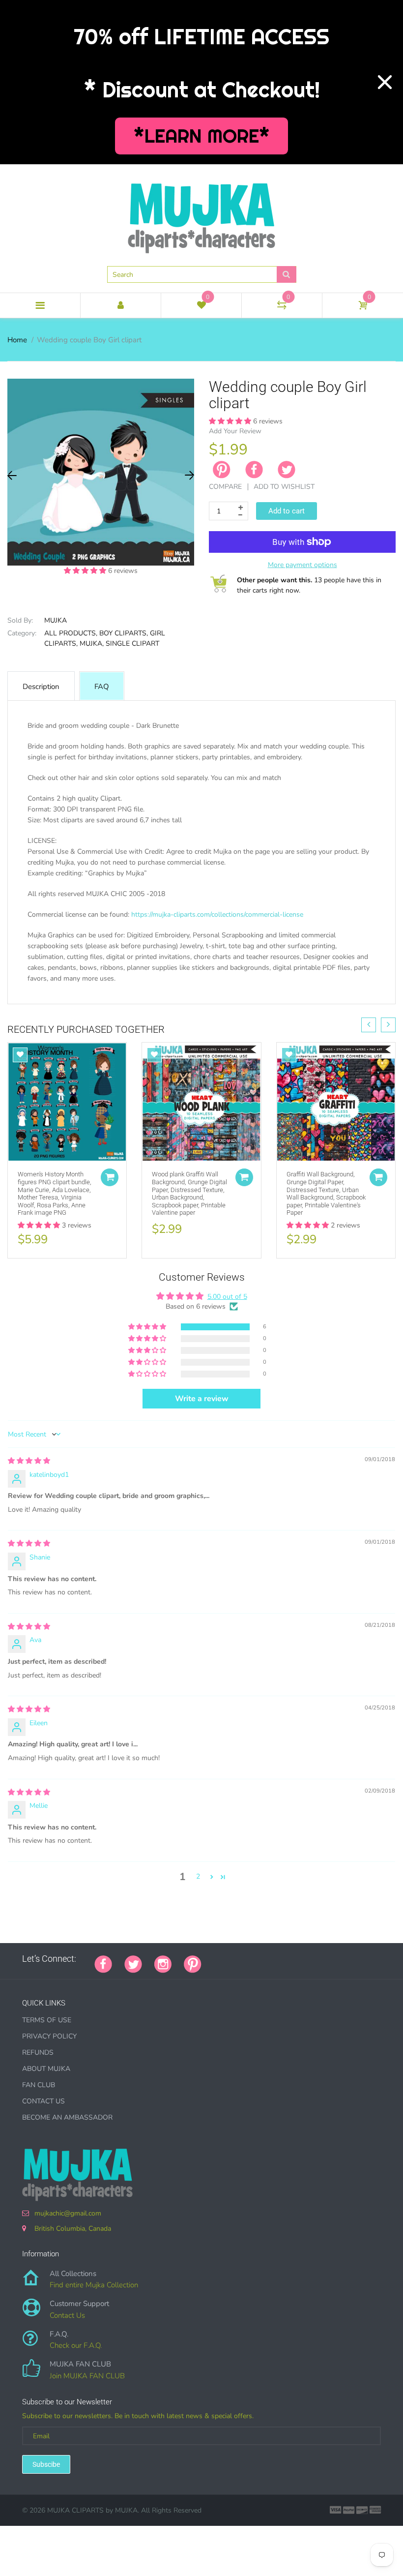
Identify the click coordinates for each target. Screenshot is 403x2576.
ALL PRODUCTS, (71, 633)
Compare (225, 487)
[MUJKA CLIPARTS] (201, 215)
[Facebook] (254, 470)
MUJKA (56, 620)
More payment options (302, 565)
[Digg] (337, 1959)
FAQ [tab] (102, 687)
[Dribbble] (288, 1959)
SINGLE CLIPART (132, 644)
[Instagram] (163, 1963)
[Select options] (110, 1177)
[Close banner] (385, 82)
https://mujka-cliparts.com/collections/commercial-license (217, 914)
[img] (29, 1461)
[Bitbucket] (263, 1959)
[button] (86, 571)
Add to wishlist (284, 487)
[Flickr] (251, 1959)
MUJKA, (92, 644)
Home (17, 340)
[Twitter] (287, 470)
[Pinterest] (193, 1963)
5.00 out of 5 (227, 1297)
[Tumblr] (275, 1959)
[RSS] (238, 1959)
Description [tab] (41, 687)
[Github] (226, 1959)
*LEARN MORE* (202, 136)
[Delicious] (312, 1959)
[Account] (121, 305)
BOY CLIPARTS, (124, 633)
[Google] (214, 1959)
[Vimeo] (300, 1959)
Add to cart (287, 511)
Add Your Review (235, 431)
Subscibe (46, 2464)
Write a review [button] (202, 1399)
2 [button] (198, 1876)
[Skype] (324, 1959)
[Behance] (349, 1959)
